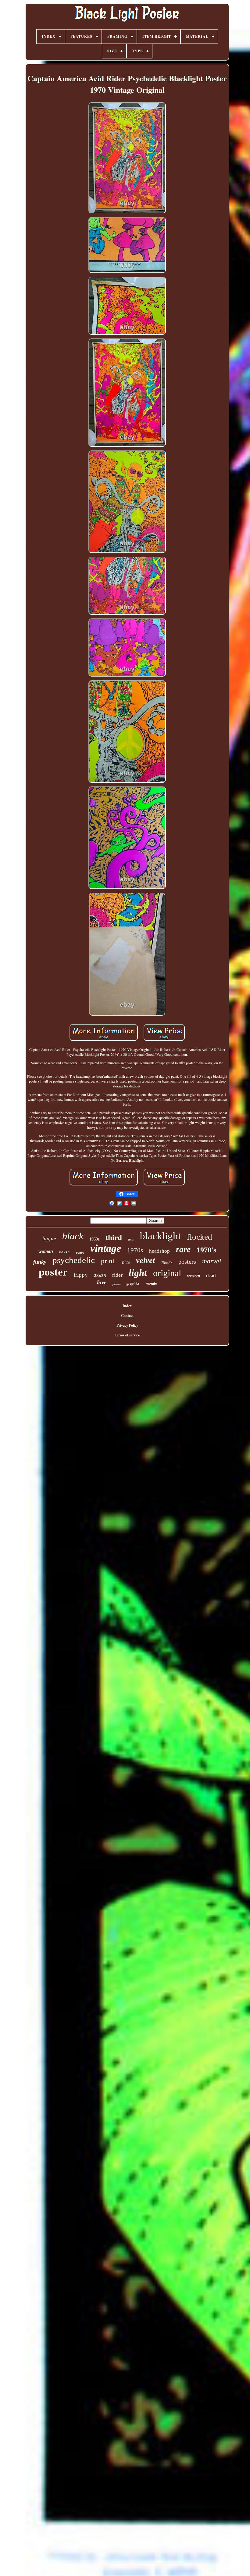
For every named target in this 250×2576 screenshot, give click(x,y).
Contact (127, 1316)
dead (211, 1276)
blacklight (160, 1236)
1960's (167, 1263)
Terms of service (127, 1335)
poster (53, 1272)
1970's (206, 1250)
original (167, 1273)
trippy (81, 1275)
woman (46, 1251)
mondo (152, 1283)
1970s (135, 1250)
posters (187, 1262)
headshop (159, 1251)
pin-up (116, 1284)
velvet (145, 1260)
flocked (200, 1237)
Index (127, 1306)
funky (40, 1262)
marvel (212, 1261)
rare (183, 1249)
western (194, 1276)
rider (117, 1275)
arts (131, 1239)
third (114, 1237)
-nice (125, 1262)
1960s (94, 1239)
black (73, 1236)
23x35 (100, 1276)
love (102, 1282)
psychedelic (74, 1260)
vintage (106, 1248)
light (138, 1273)
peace (80, 1252)
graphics (133, 1283)
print (108, 1261)
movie (64, 1252)
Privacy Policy (127, 1325)
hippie (49, 1239)
